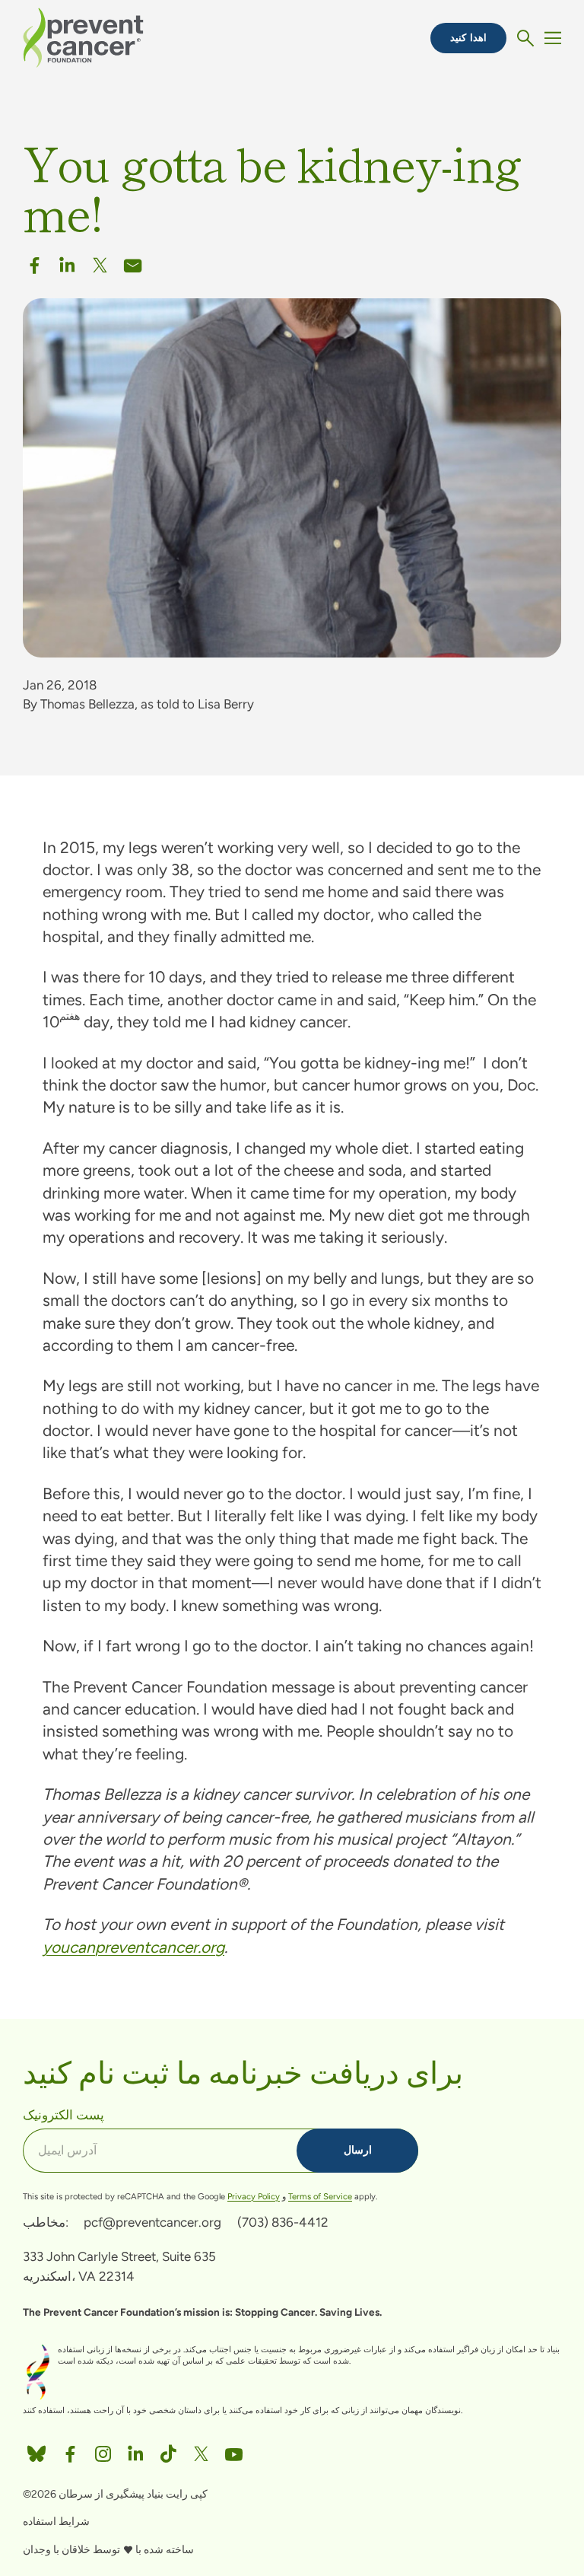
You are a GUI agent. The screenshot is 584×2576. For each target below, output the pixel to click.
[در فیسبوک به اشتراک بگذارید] (35, 262)
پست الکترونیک (63, 2114)
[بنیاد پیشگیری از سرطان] (83, 37)
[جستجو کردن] (525, 38)
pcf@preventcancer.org (152, 2222)
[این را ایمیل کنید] (133, 262)
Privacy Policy (254, 2196)
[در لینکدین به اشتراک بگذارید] (67, 262)
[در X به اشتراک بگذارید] (100, 262)
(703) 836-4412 (283, 2222)
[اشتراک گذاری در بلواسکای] (36, 2450)
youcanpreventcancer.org (133, 1947)
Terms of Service (320, 2196)
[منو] (553, 38)
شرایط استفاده (56, 2522)
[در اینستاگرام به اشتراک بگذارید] (103, 2450)
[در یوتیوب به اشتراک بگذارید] (234, 2450)
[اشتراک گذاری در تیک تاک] (168, 2450)
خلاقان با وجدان (57, 2550)
